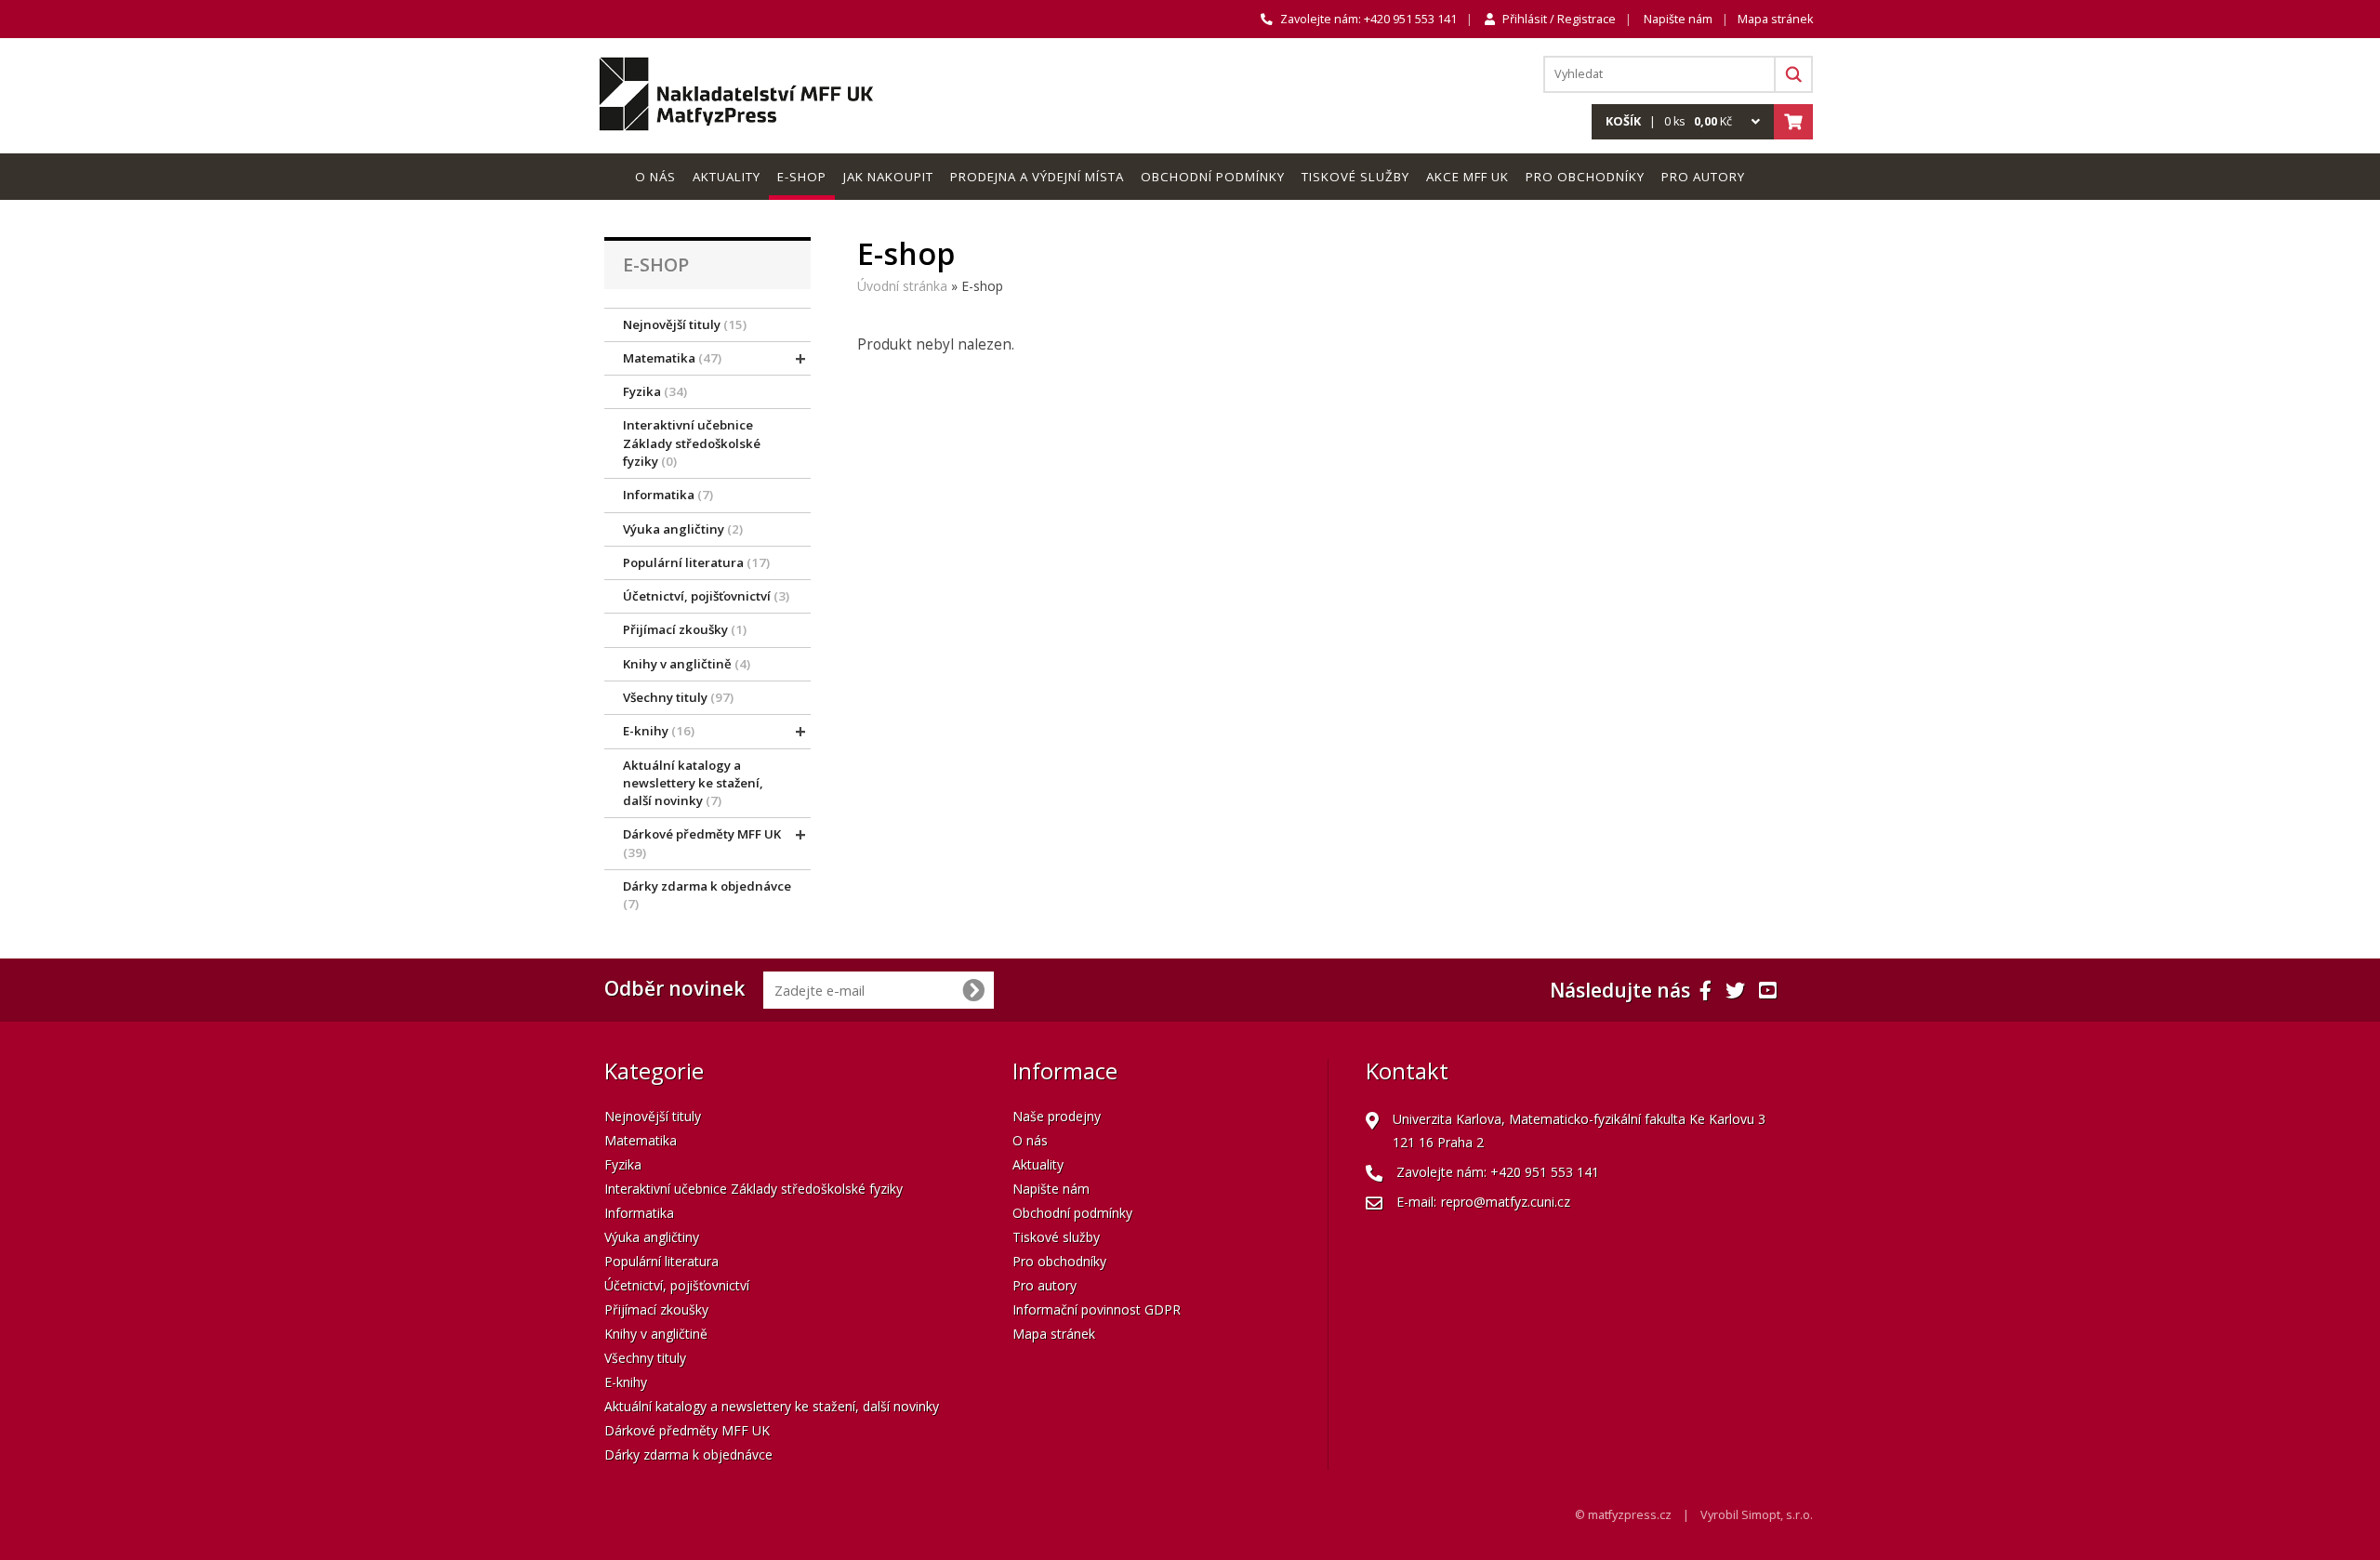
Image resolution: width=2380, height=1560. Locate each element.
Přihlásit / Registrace (1559, 19)
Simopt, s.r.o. (1777, 1515)
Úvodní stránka (902, 286)
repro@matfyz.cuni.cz (1506, 1202)
